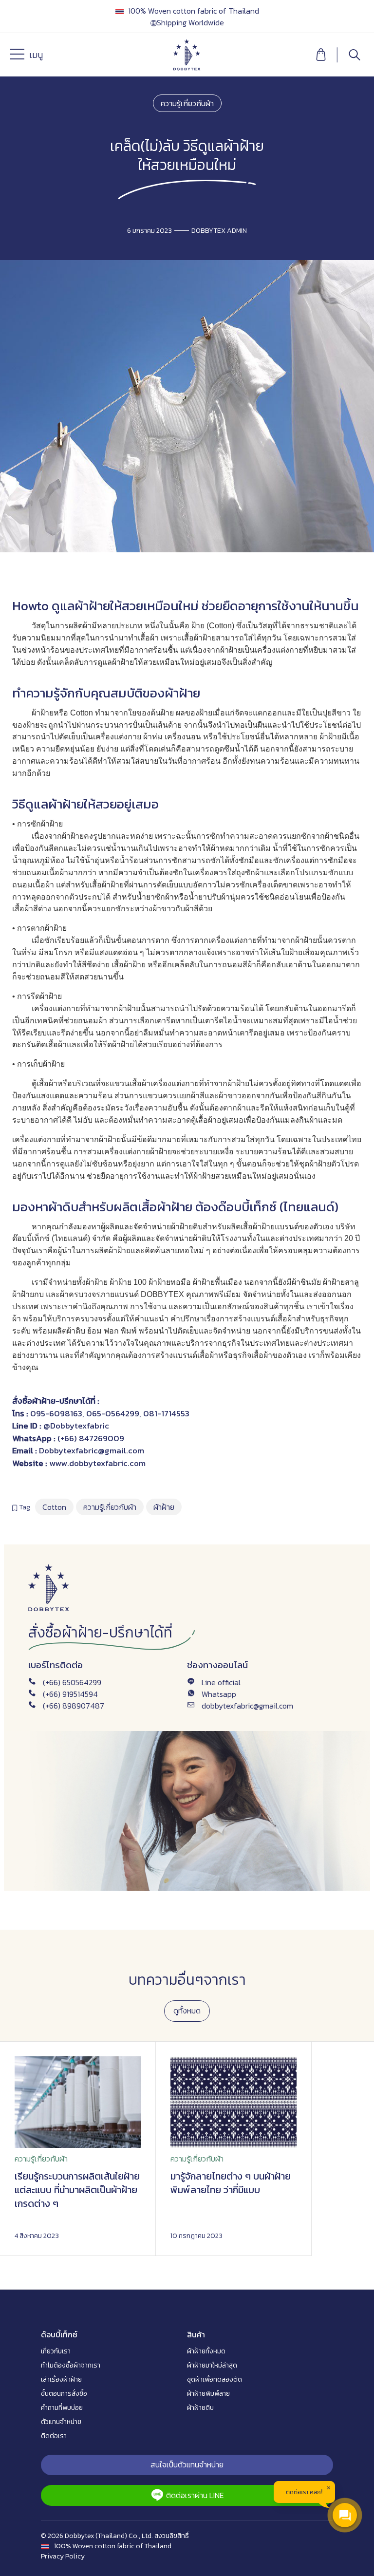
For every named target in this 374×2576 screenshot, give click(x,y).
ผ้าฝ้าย (92, 606)
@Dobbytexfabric (76, 1426)
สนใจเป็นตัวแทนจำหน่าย (187, 2464)
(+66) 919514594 (70, 1694)
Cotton (54, 1507)
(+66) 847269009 (90, 1438)
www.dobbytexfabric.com (97, 1463)
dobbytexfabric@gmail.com (247, 1706)
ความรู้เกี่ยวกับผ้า (187, 103)
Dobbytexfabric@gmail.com (92, 1450)
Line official (221, 1682)
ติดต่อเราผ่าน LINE (195, 2495)
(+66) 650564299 (72, 1682)
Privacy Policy (63, 2556)
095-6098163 (56, 1413)
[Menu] (19, 56)
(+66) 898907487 (74, 1706)
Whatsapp (219, 1694)
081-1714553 (166, 1413)
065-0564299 (113, 1413)
